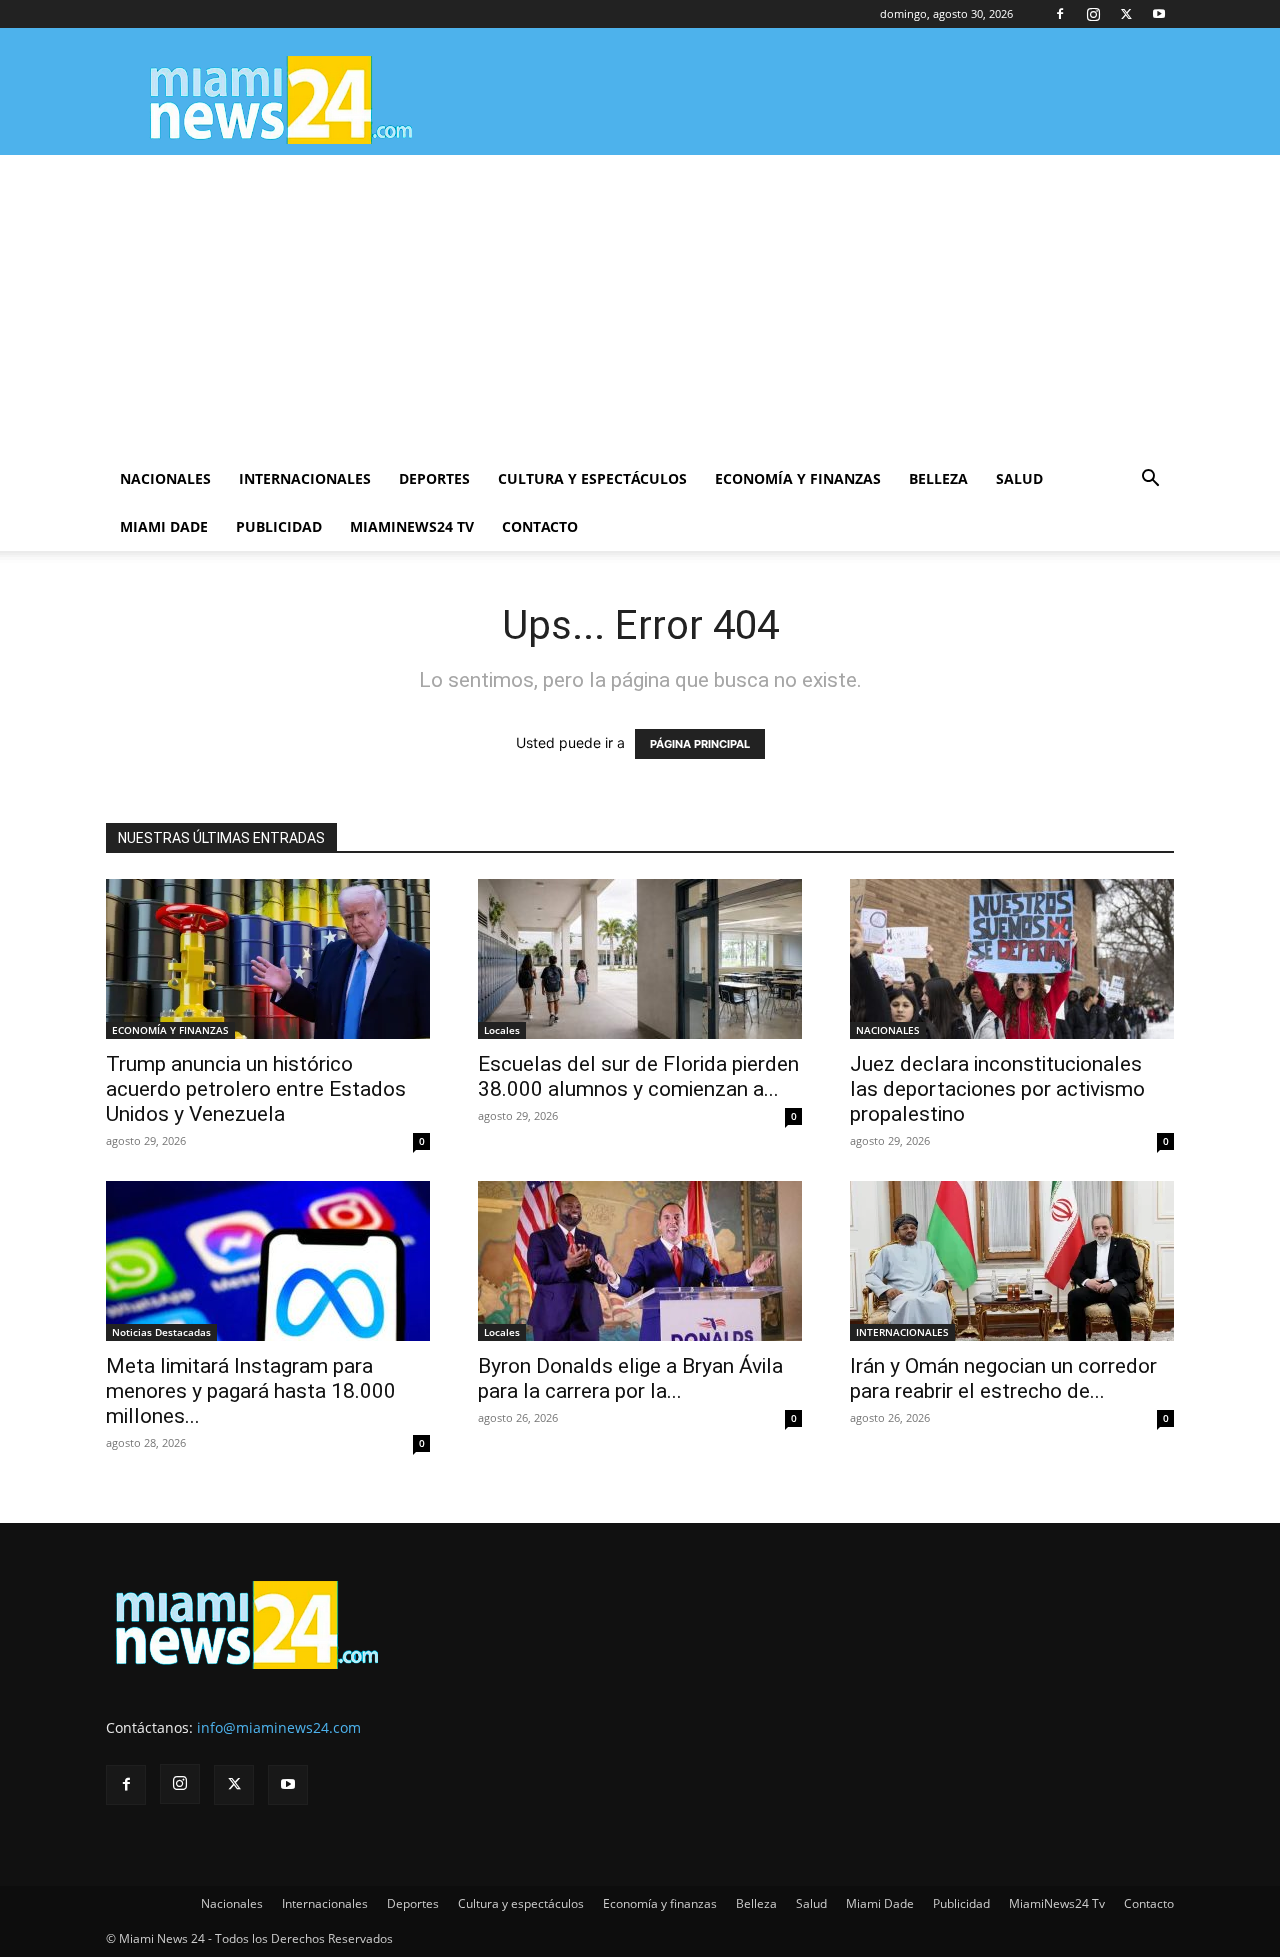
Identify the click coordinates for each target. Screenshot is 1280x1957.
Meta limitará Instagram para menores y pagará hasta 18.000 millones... (251, 1391)
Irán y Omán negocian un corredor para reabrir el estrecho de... (1003, 1378)
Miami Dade (164, 526)
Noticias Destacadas (161, 1332)
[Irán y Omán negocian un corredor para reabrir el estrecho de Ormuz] (1012, 1261)
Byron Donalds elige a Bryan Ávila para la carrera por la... (630, 1378)
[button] (1150, 480)
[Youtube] (1159, 14)
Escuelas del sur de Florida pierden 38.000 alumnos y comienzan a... (638, 1076)
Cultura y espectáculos (592, 478)
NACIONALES (888, 1030)
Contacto (540, 526)
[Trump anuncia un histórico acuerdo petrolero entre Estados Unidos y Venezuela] (268, 959)
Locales (502, 1030)
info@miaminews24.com (279, 1727)
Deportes (434, 478)
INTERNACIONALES (902, 1332)
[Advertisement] (640, 305)
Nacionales (165, 478)
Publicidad (279, 526)
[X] (1126, 14)
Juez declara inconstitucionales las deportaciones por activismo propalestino (997, 1089)
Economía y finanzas (798, 478)
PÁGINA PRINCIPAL (700, 744)
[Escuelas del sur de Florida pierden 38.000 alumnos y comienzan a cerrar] (640, 959)
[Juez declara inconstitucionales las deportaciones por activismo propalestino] (1012, 959)
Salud (1019, 478)
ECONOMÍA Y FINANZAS (170, 1030)
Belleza (938, 478)
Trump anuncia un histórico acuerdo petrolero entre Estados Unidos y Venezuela (256, 1089)
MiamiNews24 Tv (412, 526)
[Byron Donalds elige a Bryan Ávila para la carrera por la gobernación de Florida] (640, 1261)
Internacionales (305, 478)
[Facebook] (1060, 14)
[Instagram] (1093, 14)
